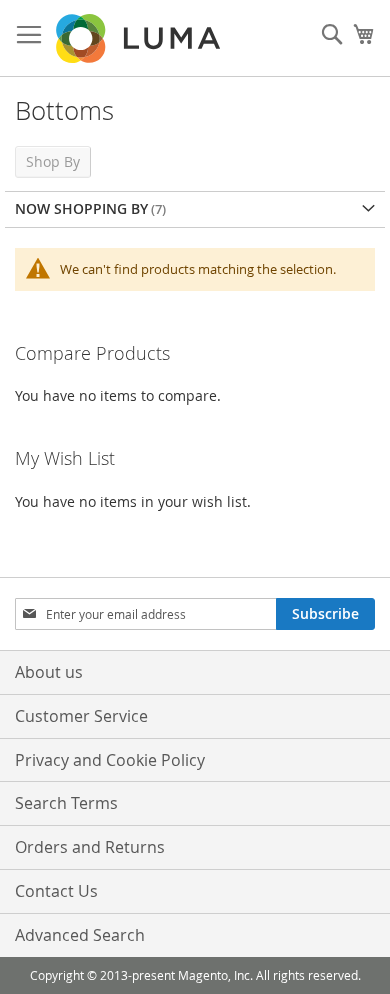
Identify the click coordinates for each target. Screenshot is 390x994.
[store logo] (140, 38)
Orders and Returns (90, 847)
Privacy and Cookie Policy (110, 760)
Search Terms (66, 803)
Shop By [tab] (53, 161)
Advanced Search (80, 935)
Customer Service (81, 716)
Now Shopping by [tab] (81, 208)
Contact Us (56, 891)
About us (49, 672)
